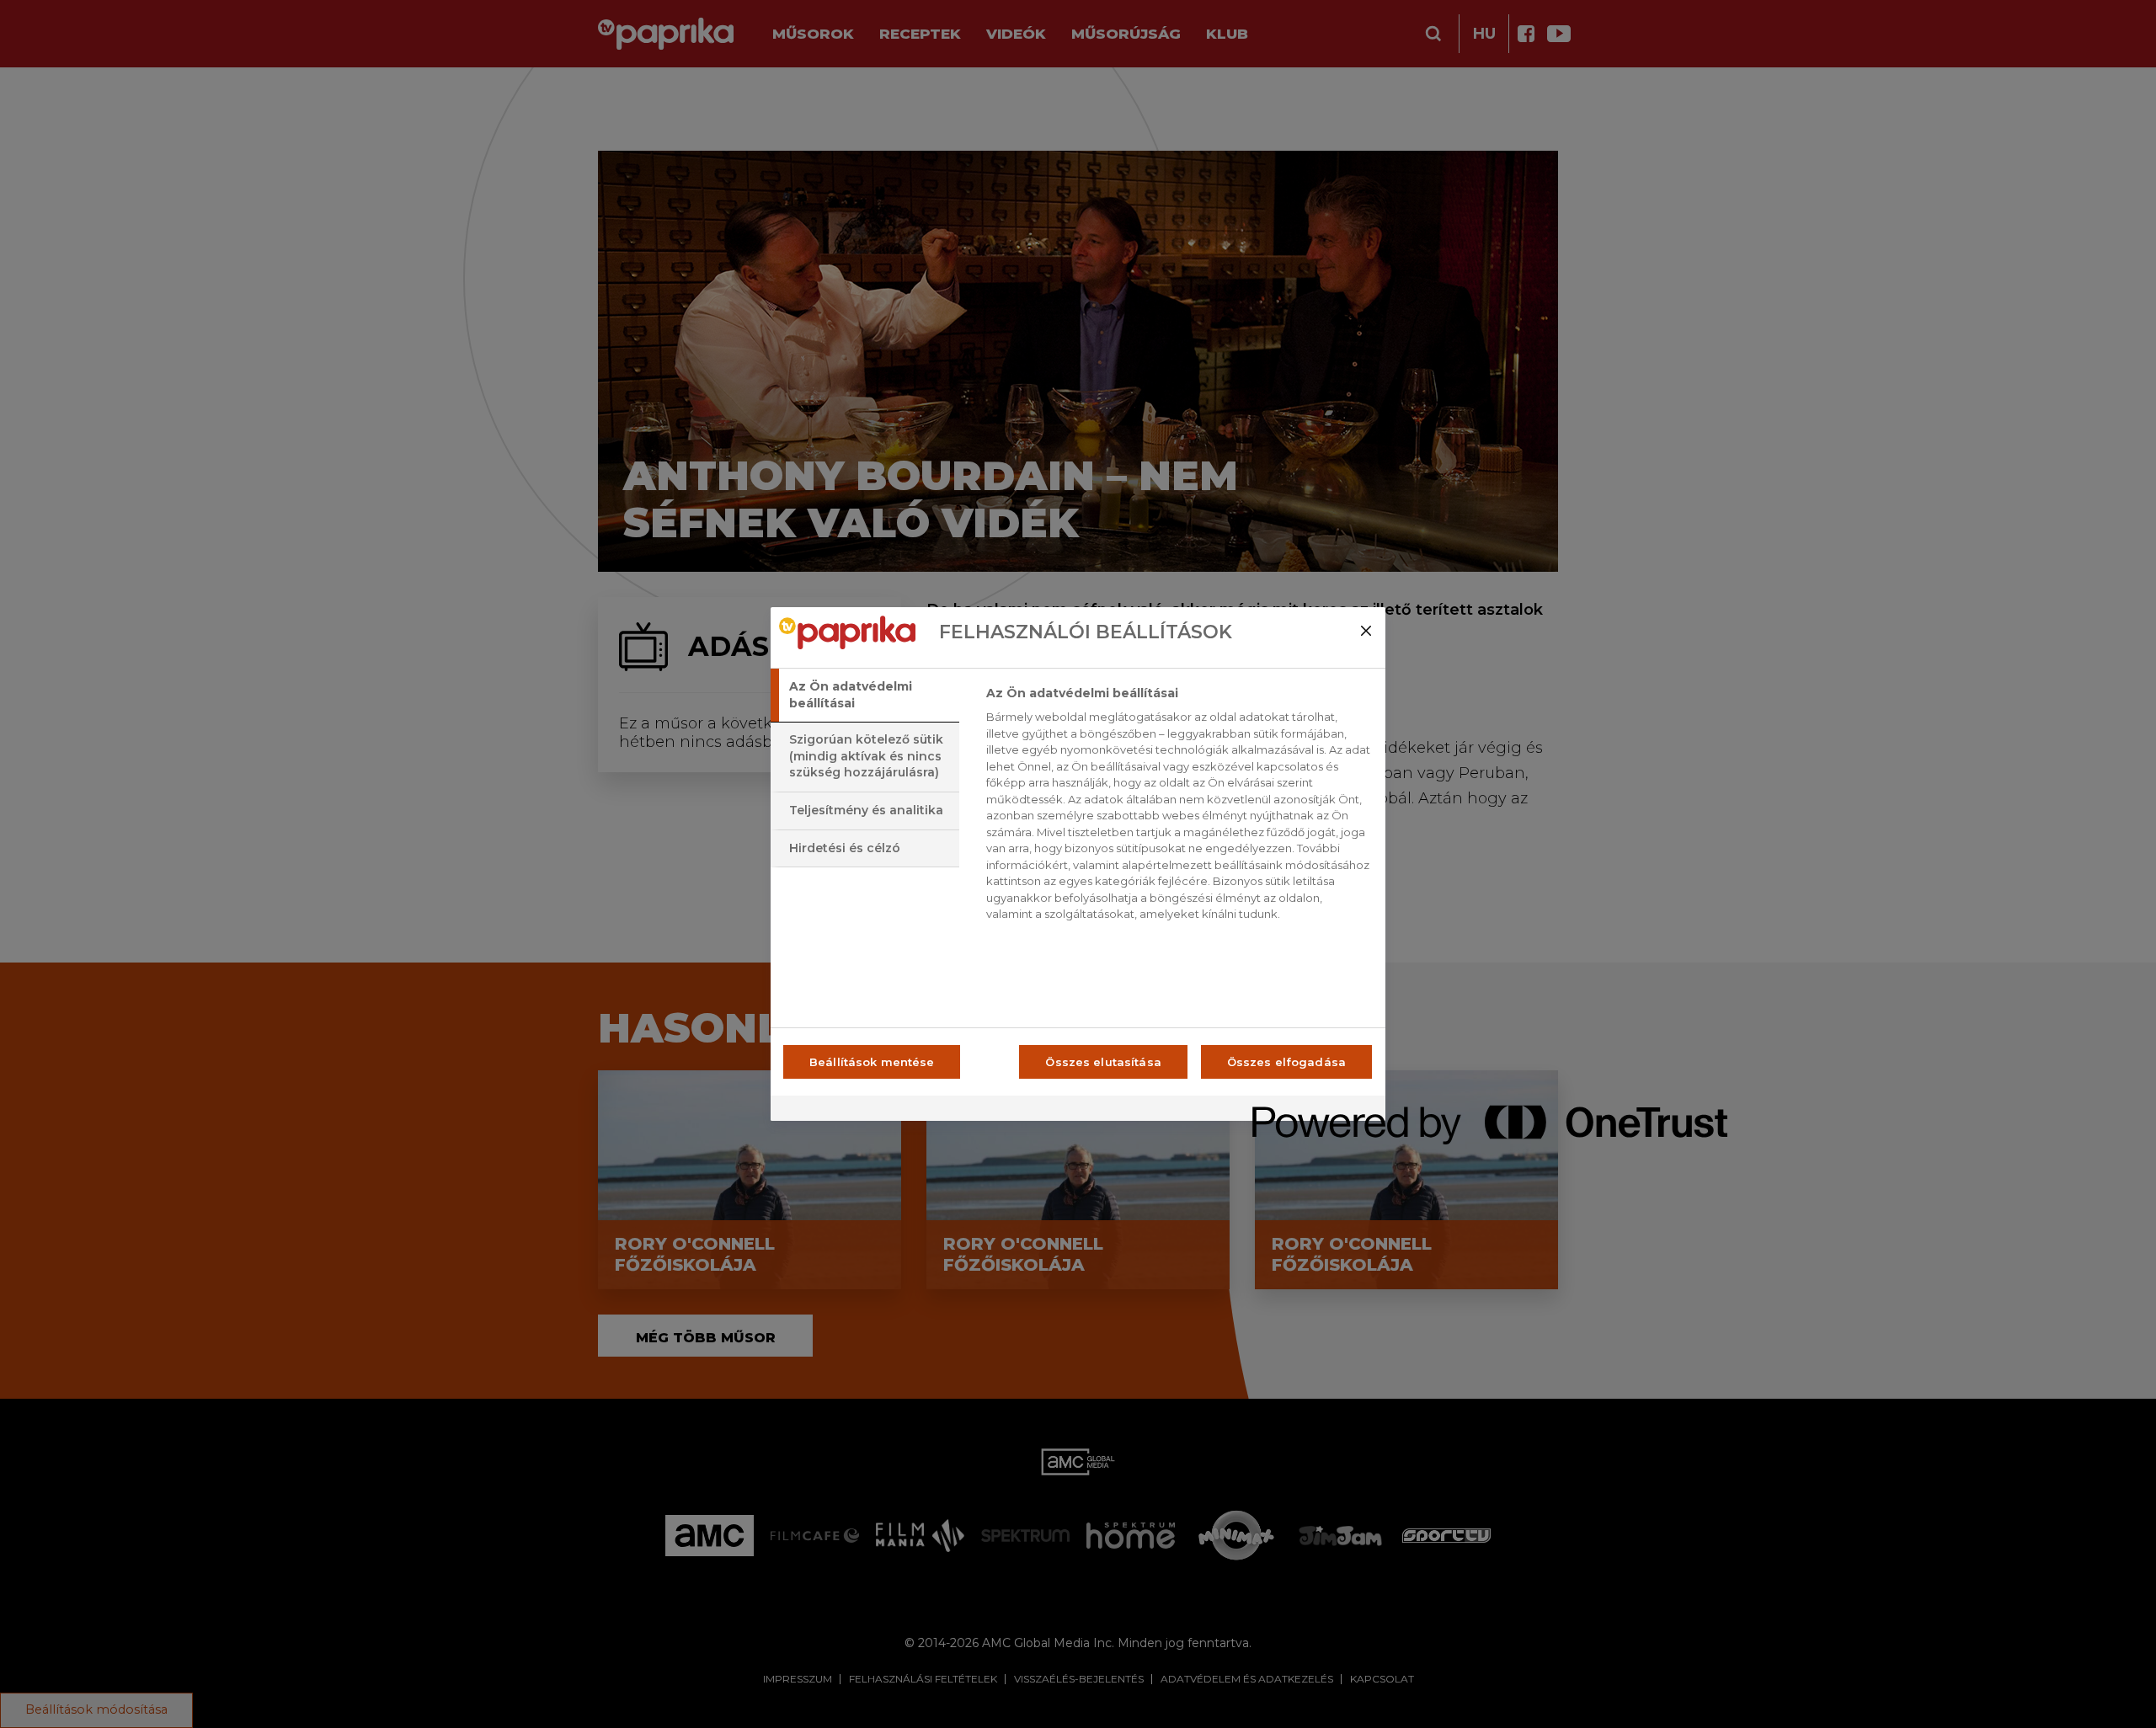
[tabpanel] (1179, 808)
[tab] (865, 695)
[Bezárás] (1366, 631)
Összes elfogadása (1286, 1062)
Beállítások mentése (872, 1062)
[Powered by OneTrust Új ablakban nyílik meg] (1313, 1110)
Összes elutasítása (1103, 1062)
